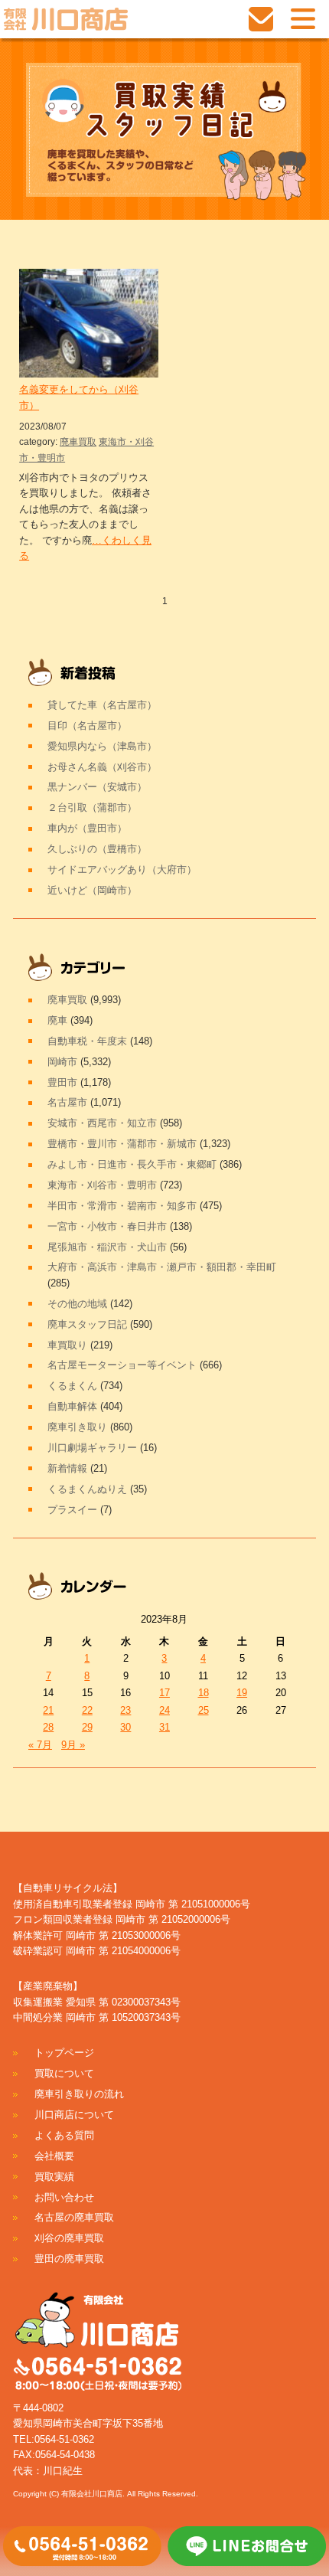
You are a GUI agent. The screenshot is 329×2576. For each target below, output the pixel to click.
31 (164, 1727)
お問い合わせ (64, 2197)
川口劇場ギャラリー (92, 1448)
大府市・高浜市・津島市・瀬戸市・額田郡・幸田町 (162, 1267)
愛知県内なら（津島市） (102, 746)
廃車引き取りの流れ (79, 2094)
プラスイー (72, 1510)
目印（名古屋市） (87, 726)
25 (204, 1710)
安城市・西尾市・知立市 (102, 1123)
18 (204, 1693)
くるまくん (72, 1386)
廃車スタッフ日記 (87, 1324)
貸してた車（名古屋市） (102, 705)
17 (164, 1693)
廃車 (57, 1020)
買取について (64, 2073)
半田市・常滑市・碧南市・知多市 (122, 1206)
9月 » (73, 1745)
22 (87, 1710)
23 (125, 1710)
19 (242, 1693)
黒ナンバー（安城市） (97, 787)
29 (87, 1727)
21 (48, 1710)
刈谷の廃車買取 (69, 2238)
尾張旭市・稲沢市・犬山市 (107, 1247)
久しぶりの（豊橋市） (97, 849)
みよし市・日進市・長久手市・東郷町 (132, 1164)
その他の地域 (77, 1304)
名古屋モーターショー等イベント (122, 1365)
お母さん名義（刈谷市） (102, 767)
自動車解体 (72, 1406)
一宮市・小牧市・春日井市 (107, 1226)
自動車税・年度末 (87, 1041)
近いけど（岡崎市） (92, 890)
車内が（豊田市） (87, 828)
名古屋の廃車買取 (74, 2217)
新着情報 (67, 1468)
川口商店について (74, 2115)
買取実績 (54, 2177)
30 (125, 1727)
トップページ (64, 2053)
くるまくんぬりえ (87, 1489)
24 (164, 1710)
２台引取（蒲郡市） (92, 807)
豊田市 (62, 1082)
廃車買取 (78, 442)
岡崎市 (62, 1062)
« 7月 (40, 1745)
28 (48, 1727)
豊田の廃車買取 (69, 2259)
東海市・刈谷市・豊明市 (102, 1185)
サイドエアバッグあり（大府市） (122, 870)
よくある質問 (64, 2135)
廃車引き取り (77, 1427)
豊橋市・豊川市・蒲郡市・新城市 (122, 1144)
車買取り (67, 1345)
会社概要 (54, 2156)
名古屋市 (67, 1102)
